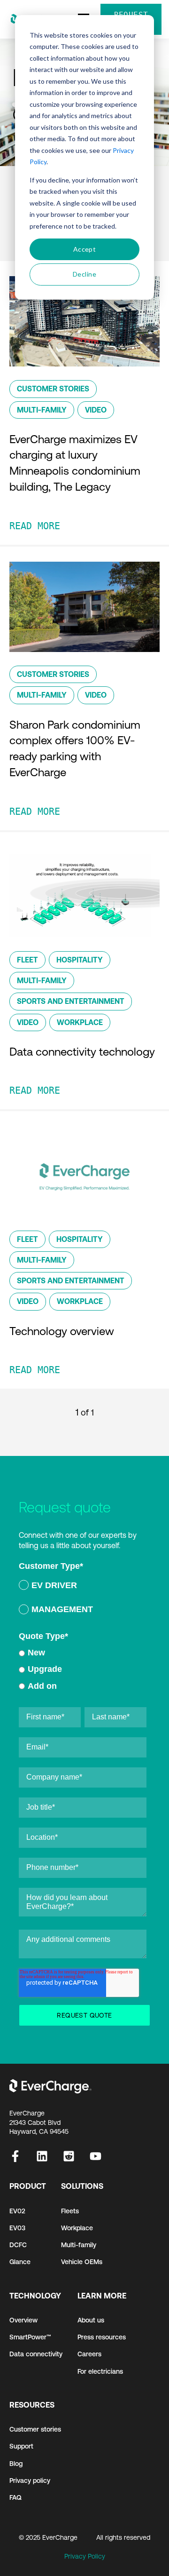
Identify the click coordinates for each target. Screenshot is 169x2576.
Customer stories (35, 2429)
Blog (16, 2464)
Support (21, 2446)
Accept (85, 249)
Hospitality (80, 960)
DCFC (18, 2245)
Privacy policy (30, 2481)
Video (96, 410)
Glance (20, 2262)
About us (91, 2320)
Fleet (27, 960)
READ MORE (35, 526)
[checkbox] (83, 1599)
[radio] (83, 1587)
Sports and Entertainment (71, 1001)
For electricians (100, 2371)
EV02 (17, 2211)
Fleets (70, 2211)
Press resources (102, 2337)
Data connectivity (36, 2354)
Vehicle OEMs (82, 2262)
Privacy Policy (85, 2556)
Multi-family (79, 2245)
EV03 (17, 2228)
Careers (89, 2354)
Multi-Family (42, 410)
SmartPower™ (30, 2337)
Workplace (80, 1022)
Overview (23, 2320)
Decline (84, 274)
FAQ (15, 2497)
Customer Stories (53, 389)
